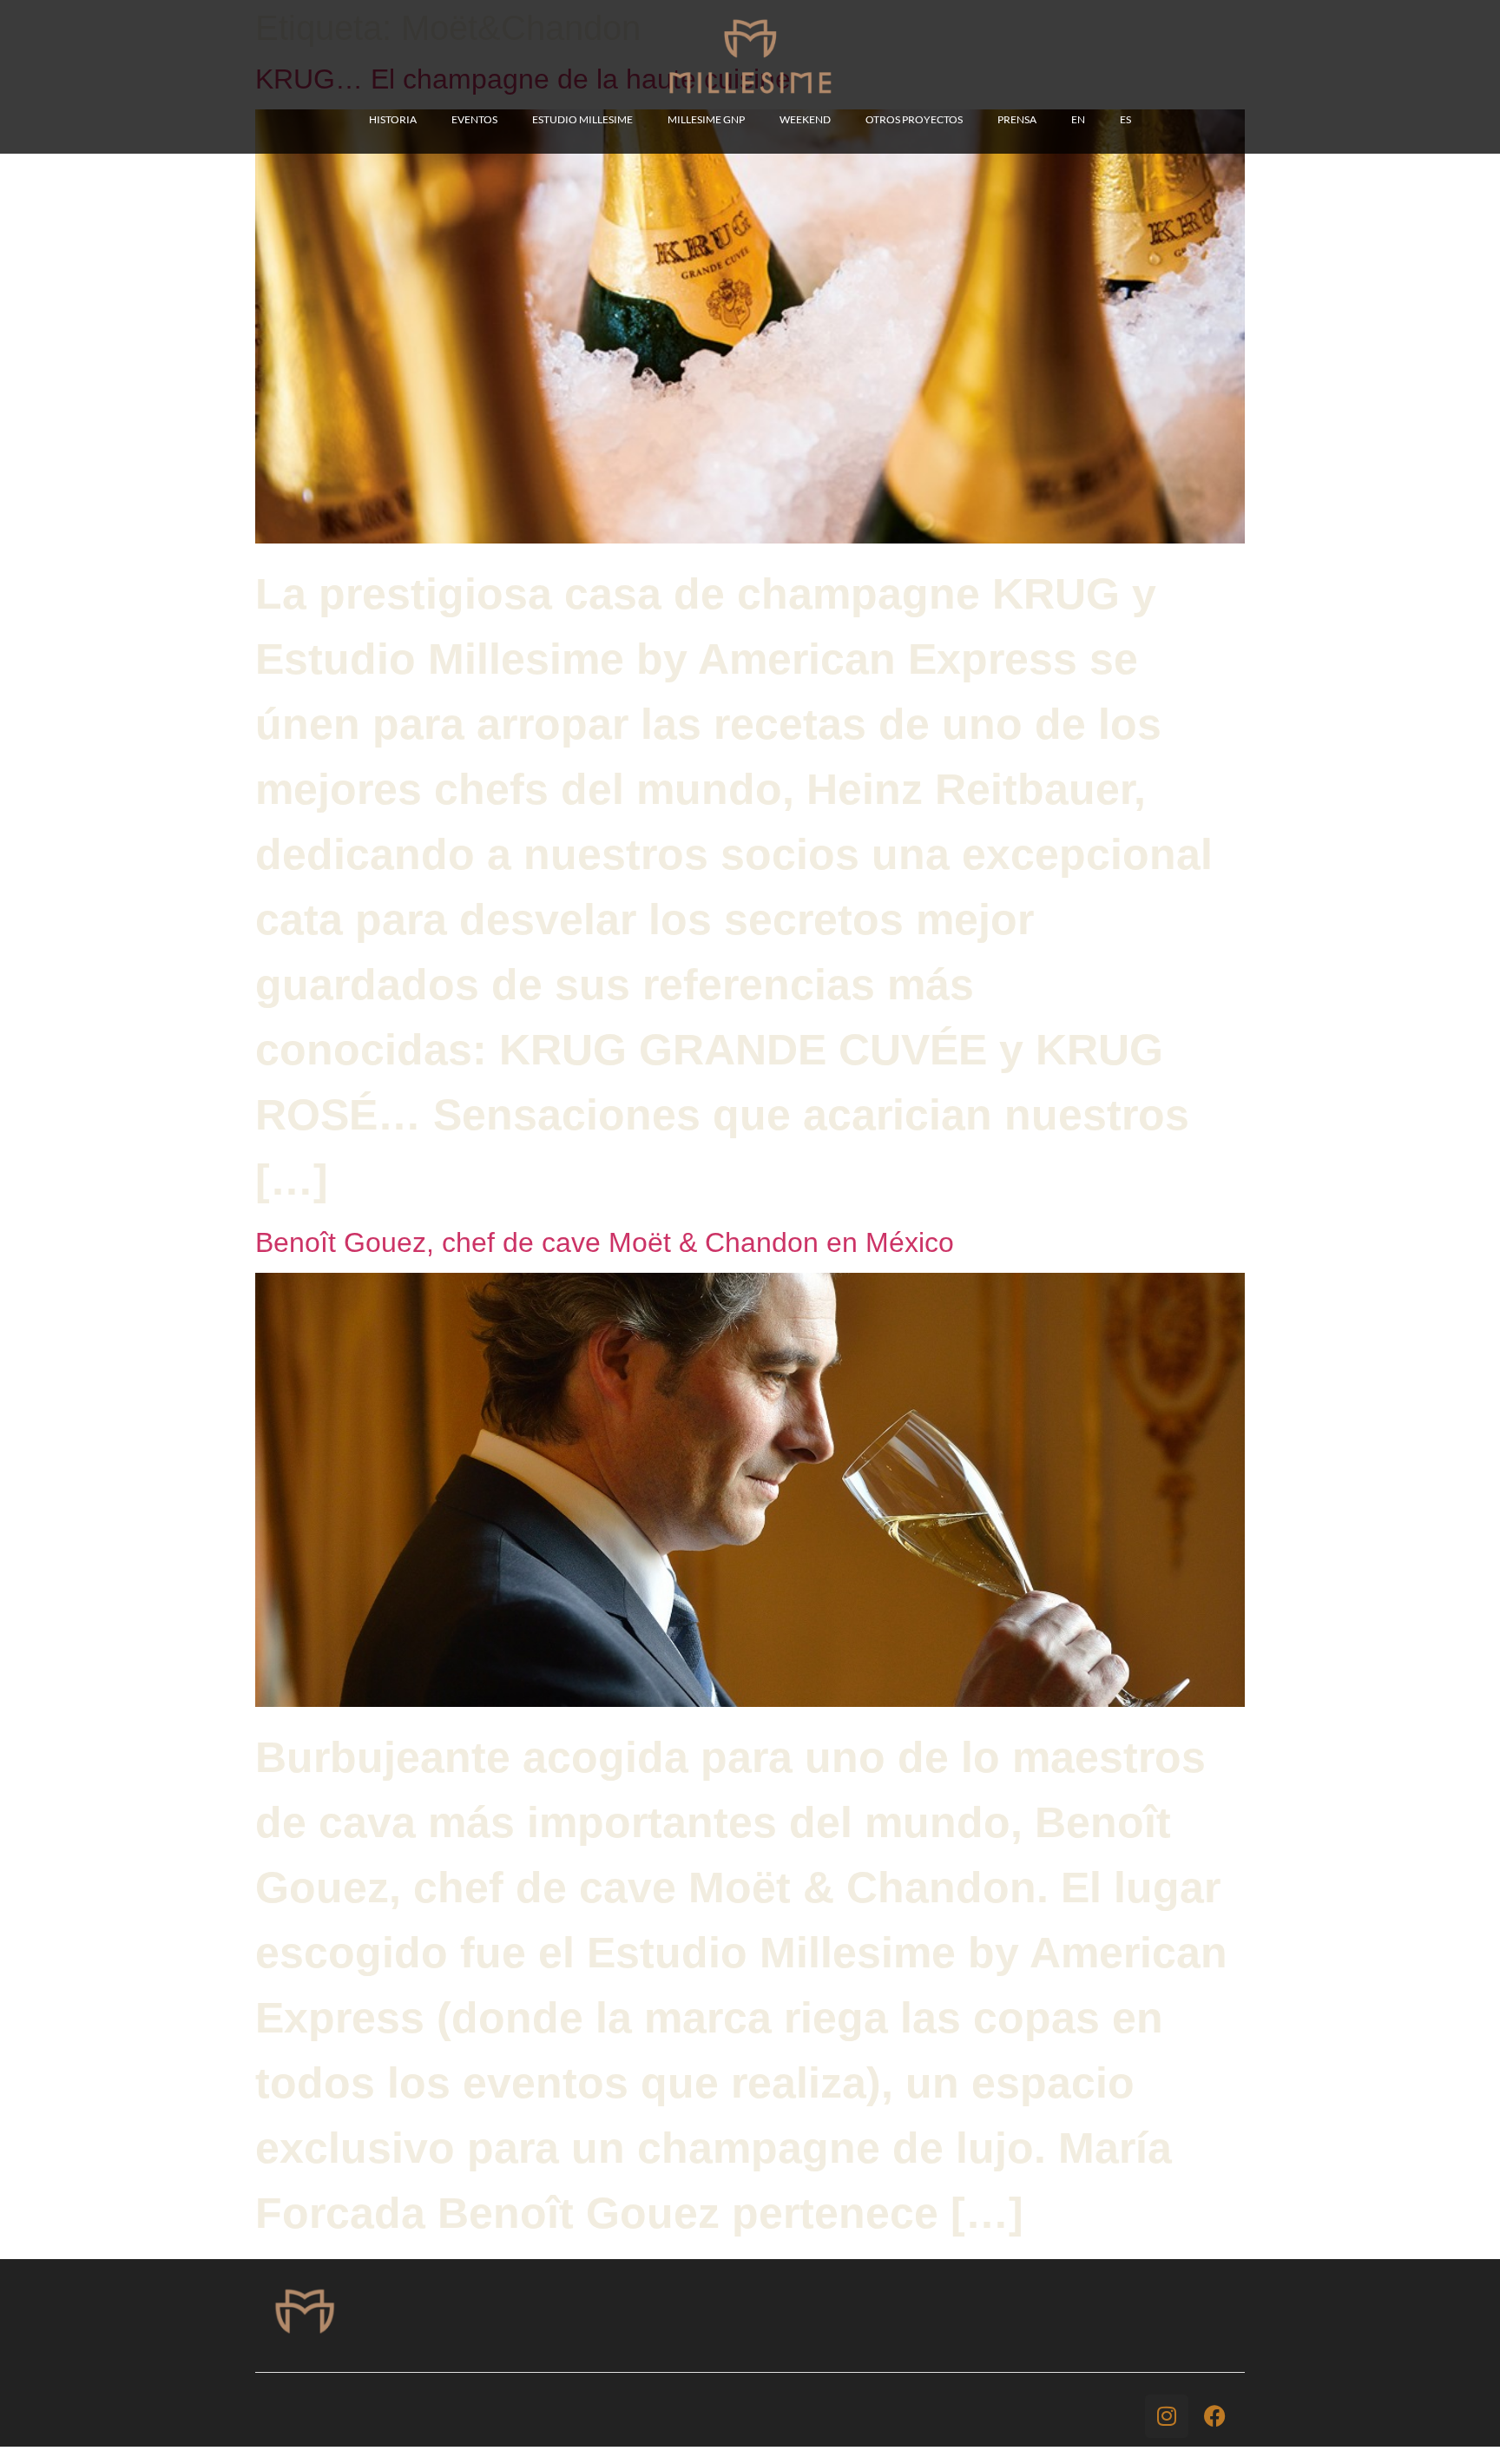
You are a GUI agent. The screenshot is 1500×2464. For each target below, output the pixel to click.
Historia (393, 119)
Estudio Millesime (582, 119)
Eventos (474, 119)
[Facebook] (1214, 2416)
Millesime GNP (706, 119)
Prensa (1017, 119)
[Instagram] (1167, 2416)
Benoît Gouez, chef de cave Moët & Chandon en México (605, 1242)
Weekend (805, 119)
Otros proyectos (914, 119)
